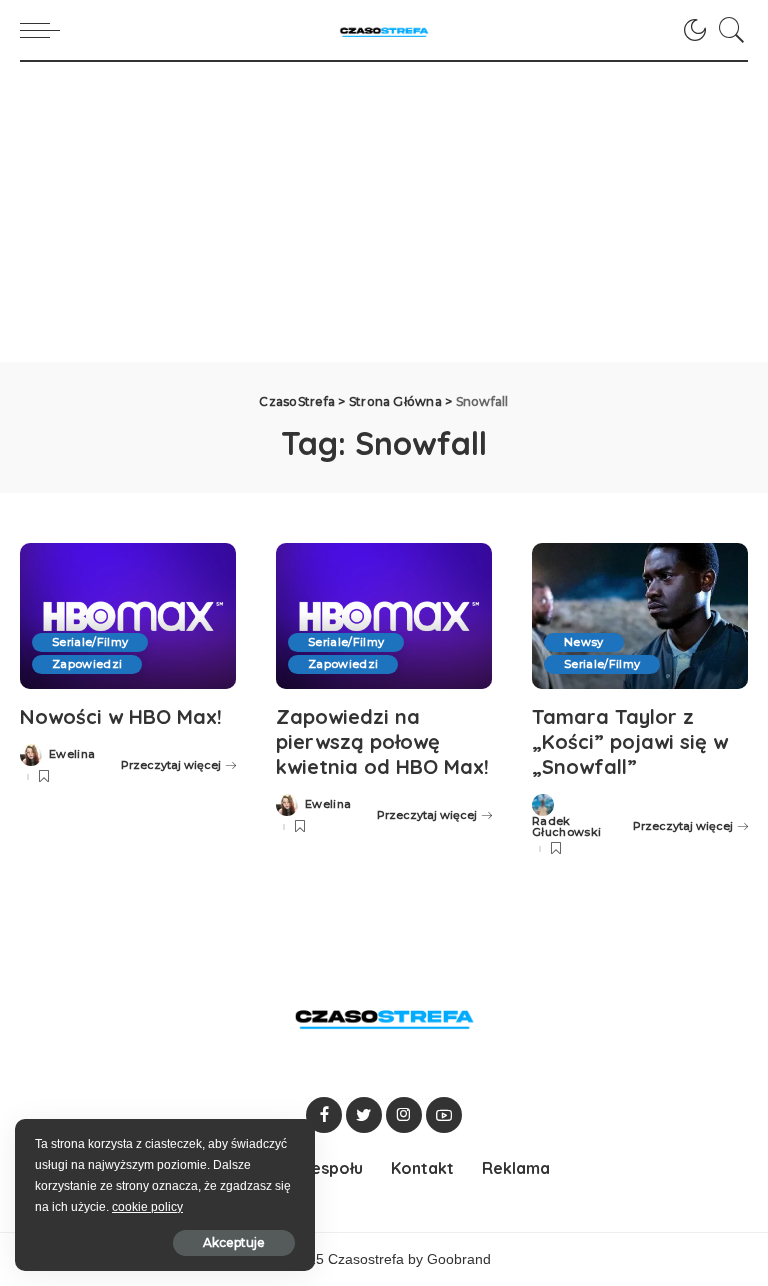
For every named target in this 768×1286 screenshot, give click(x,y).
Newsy (584, 642)
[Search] (727, 30)
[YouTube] (444, 1115)
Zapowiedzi (87, 664)
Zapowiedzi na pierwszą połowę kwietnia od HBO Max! (382, 741)
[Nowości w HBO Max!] (128, 616)
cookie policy (147, 1207)
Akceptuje (234, 1242)
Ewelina (72, 754)
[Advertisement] (384, 212)
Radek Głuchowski (566, 827)
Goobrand (459, 1259)
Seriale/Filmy (90, 642)
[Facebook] (324, 1115)
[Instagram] (404, 1115)
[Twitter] (364, 1115)
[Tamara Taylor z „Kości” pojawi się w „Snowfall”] (640, 616)
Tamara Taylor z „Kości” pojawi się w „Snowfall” (630, 741)
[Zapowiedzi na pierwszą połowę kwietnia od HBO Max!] (384, 616)
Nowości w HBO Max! (121, 716)
